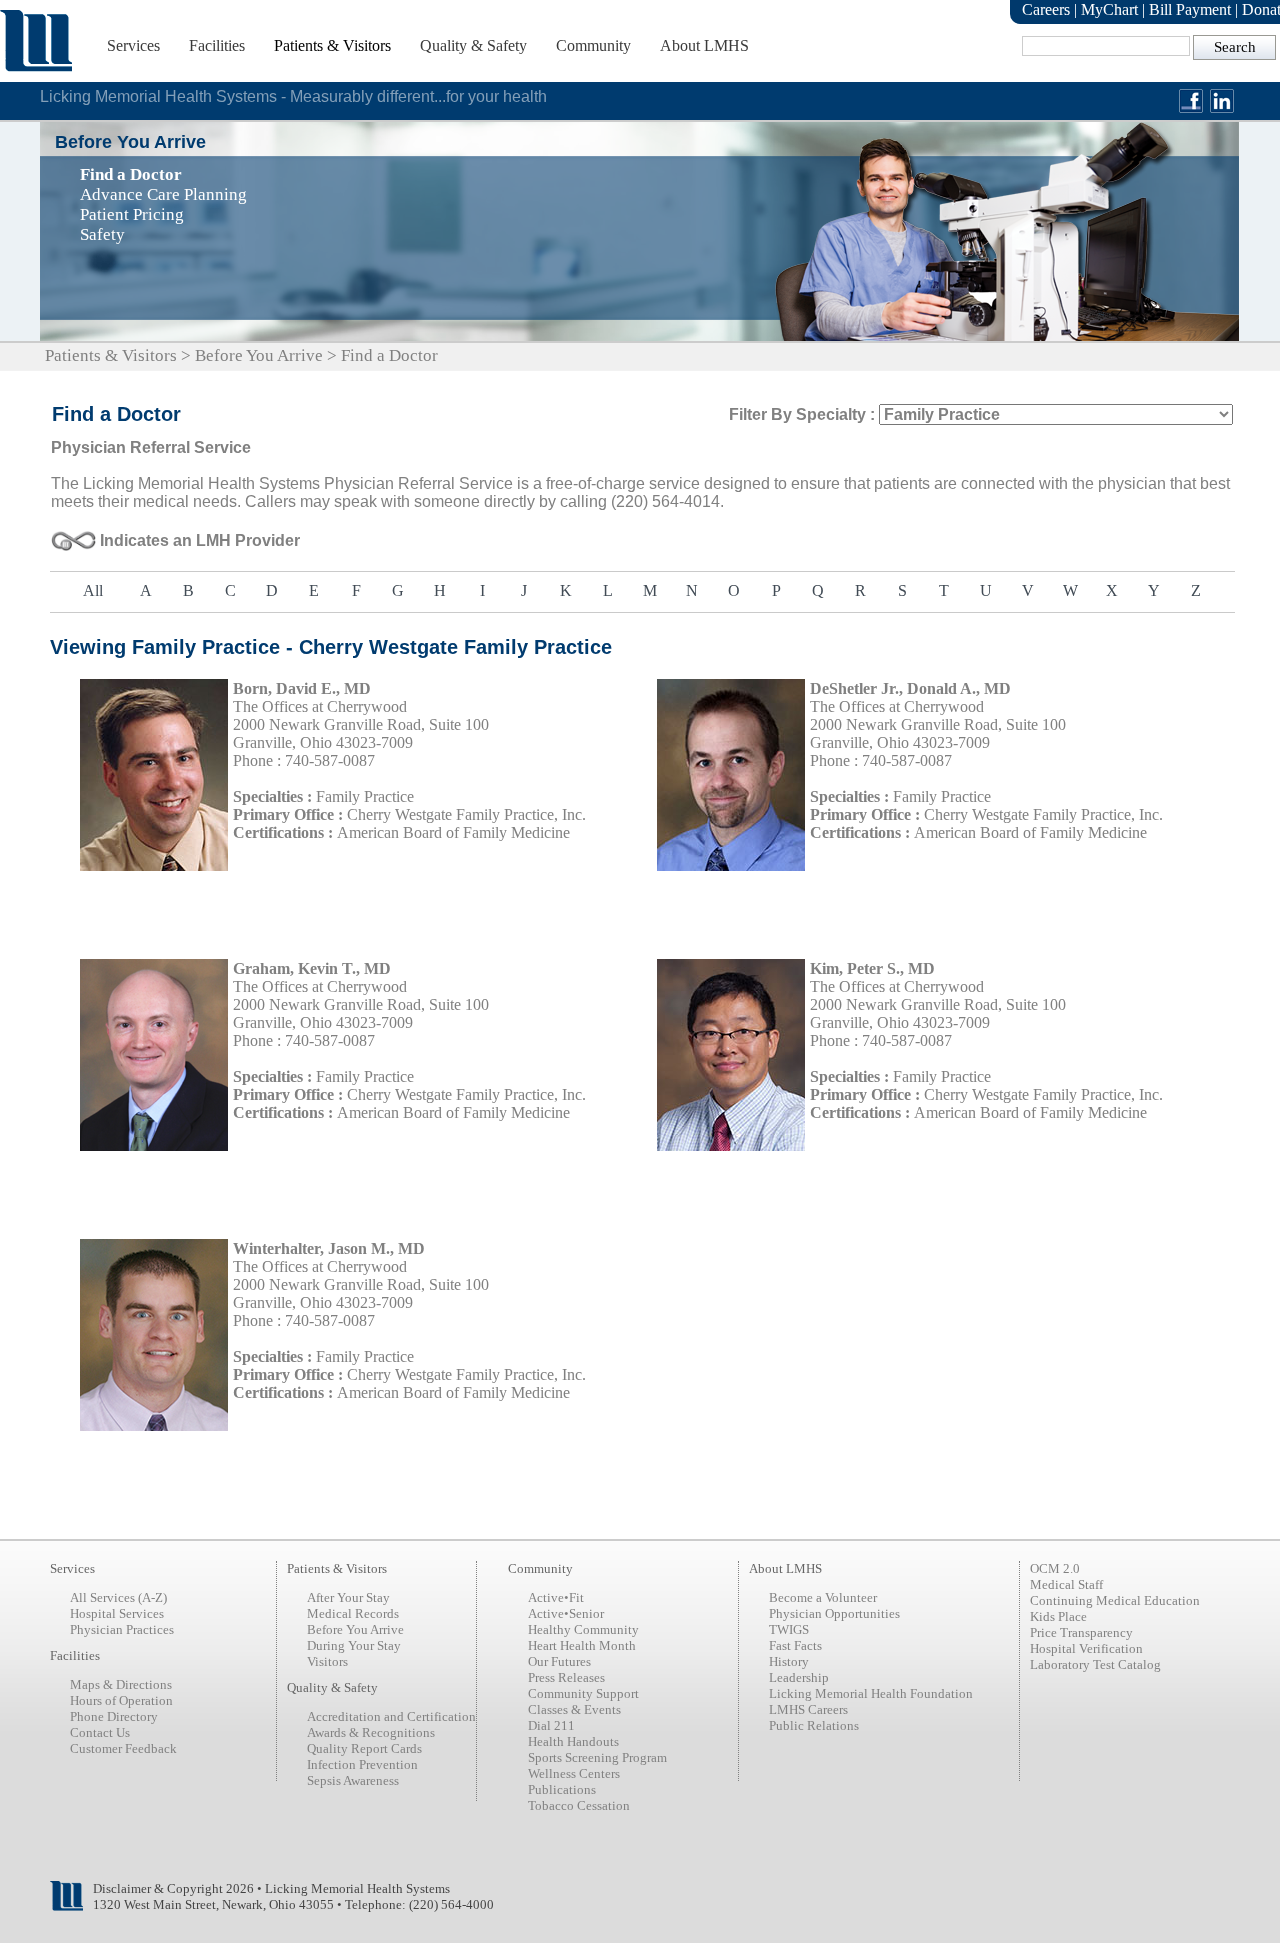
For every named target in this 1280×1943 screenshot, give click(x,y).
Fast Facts (795, 1645)
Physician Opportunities (834, 1613)
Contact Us (100, 1732)
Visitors (327, 1661)
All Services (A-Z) (118, 1597)
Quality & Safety (473, 45)
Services (133, 45)
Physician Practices (122, 1629)
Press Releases (566, 1677)
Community (593, 45)
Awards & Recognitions (371, 1732)
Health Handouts (573, 1741)
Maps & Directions (121, 1684)
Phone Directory (114, 1716)
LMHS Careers (808, 1709)
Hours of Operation (121, 1700)
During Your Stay (354, 1645)
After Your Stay (348, 1597)
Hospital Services (117, 1613)
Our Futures (559, 1661)
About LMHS (704, 45)
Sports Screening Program (597, 1757)
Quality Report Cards (364, 1748)
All (93, 590)
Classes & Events (574, 1709)
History (789, 1661)
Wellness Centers (574, 1773)
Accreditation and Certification (391, 1716)
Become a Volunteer (823, 1597)
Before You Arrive (259, 355)
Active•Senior (566, 1613)
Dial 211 (551, 1725)
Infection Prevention (362, 1764)
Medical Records (353, 1613)
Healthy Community (583, 1629)
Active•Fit (556, 1597)
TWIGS (789, 1629)
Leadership (799, 1677)
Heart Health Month (582, 1645)
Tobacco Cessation (579, 1805)
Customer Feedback (123, 1748)
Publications (562, 1789)
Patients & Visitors (332, 45)
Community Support (583, 1693)
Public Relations (814, 1725)
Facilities (217, 45)
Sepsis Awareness (353, 1780)
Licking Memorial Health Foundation (871, 1693)
